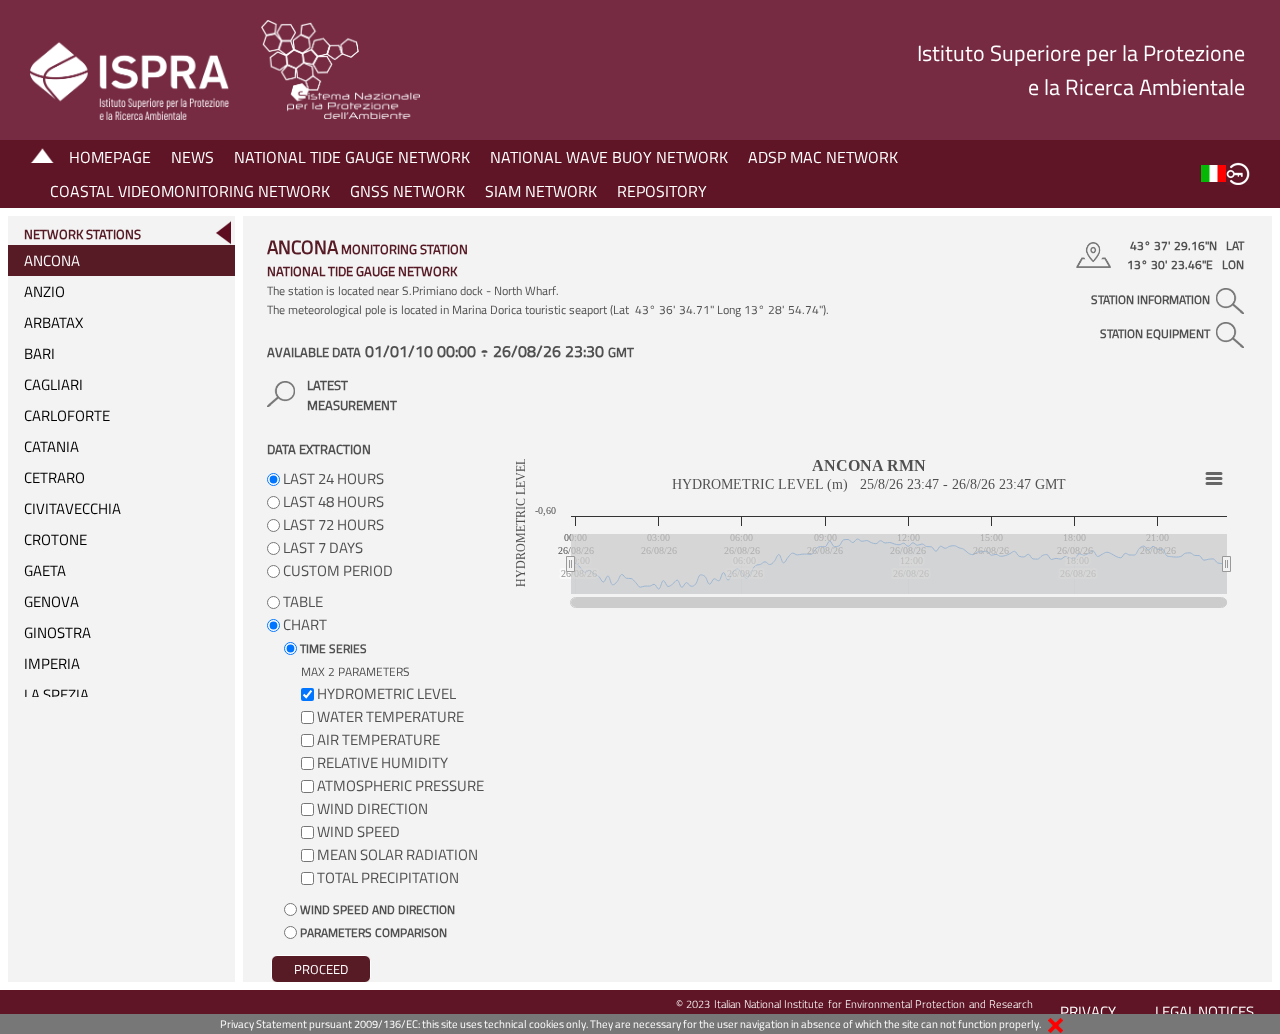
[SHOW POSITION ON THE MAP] (1096, 255)
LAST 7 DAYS (321, 547)
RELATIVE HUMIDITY (382, 762)
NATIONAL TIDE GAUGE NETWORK (352, 157)
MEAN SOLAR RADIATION (397, 854)
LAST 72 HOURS (332, 524)
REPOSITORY (662, 191)
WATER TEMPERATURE (390, 716)
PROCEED (321, 969)
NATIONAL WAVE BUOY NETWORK (609, 157)
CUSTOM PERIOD (336, 570)
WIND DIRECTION (372, 808)
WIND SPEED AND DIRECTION (376, 909)
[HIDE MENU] (223, 232)
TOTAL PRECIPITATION (388, 877)
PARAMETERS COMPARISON (372, 932)
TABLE (301, 601)
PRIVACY (1088, 1011)
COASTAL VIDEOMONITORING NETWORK (190, 191)
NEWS (192, 157)
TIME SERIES (332, 648)
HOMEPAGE (110, 157)
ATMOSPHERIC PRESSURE (400, 785)
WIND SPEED (358, 831)
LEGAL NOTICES (1204, 1011)
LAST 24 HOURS (332, 478)
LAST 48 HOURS (332, 501)
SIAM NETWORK (541, 191)
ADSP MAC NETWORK (823, 157)
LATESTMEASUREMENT (352, 395)
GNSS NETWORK (407, 191)
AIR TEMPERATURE (378, 739)
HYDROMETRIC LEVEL (386, 693)
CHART (303, 624)
